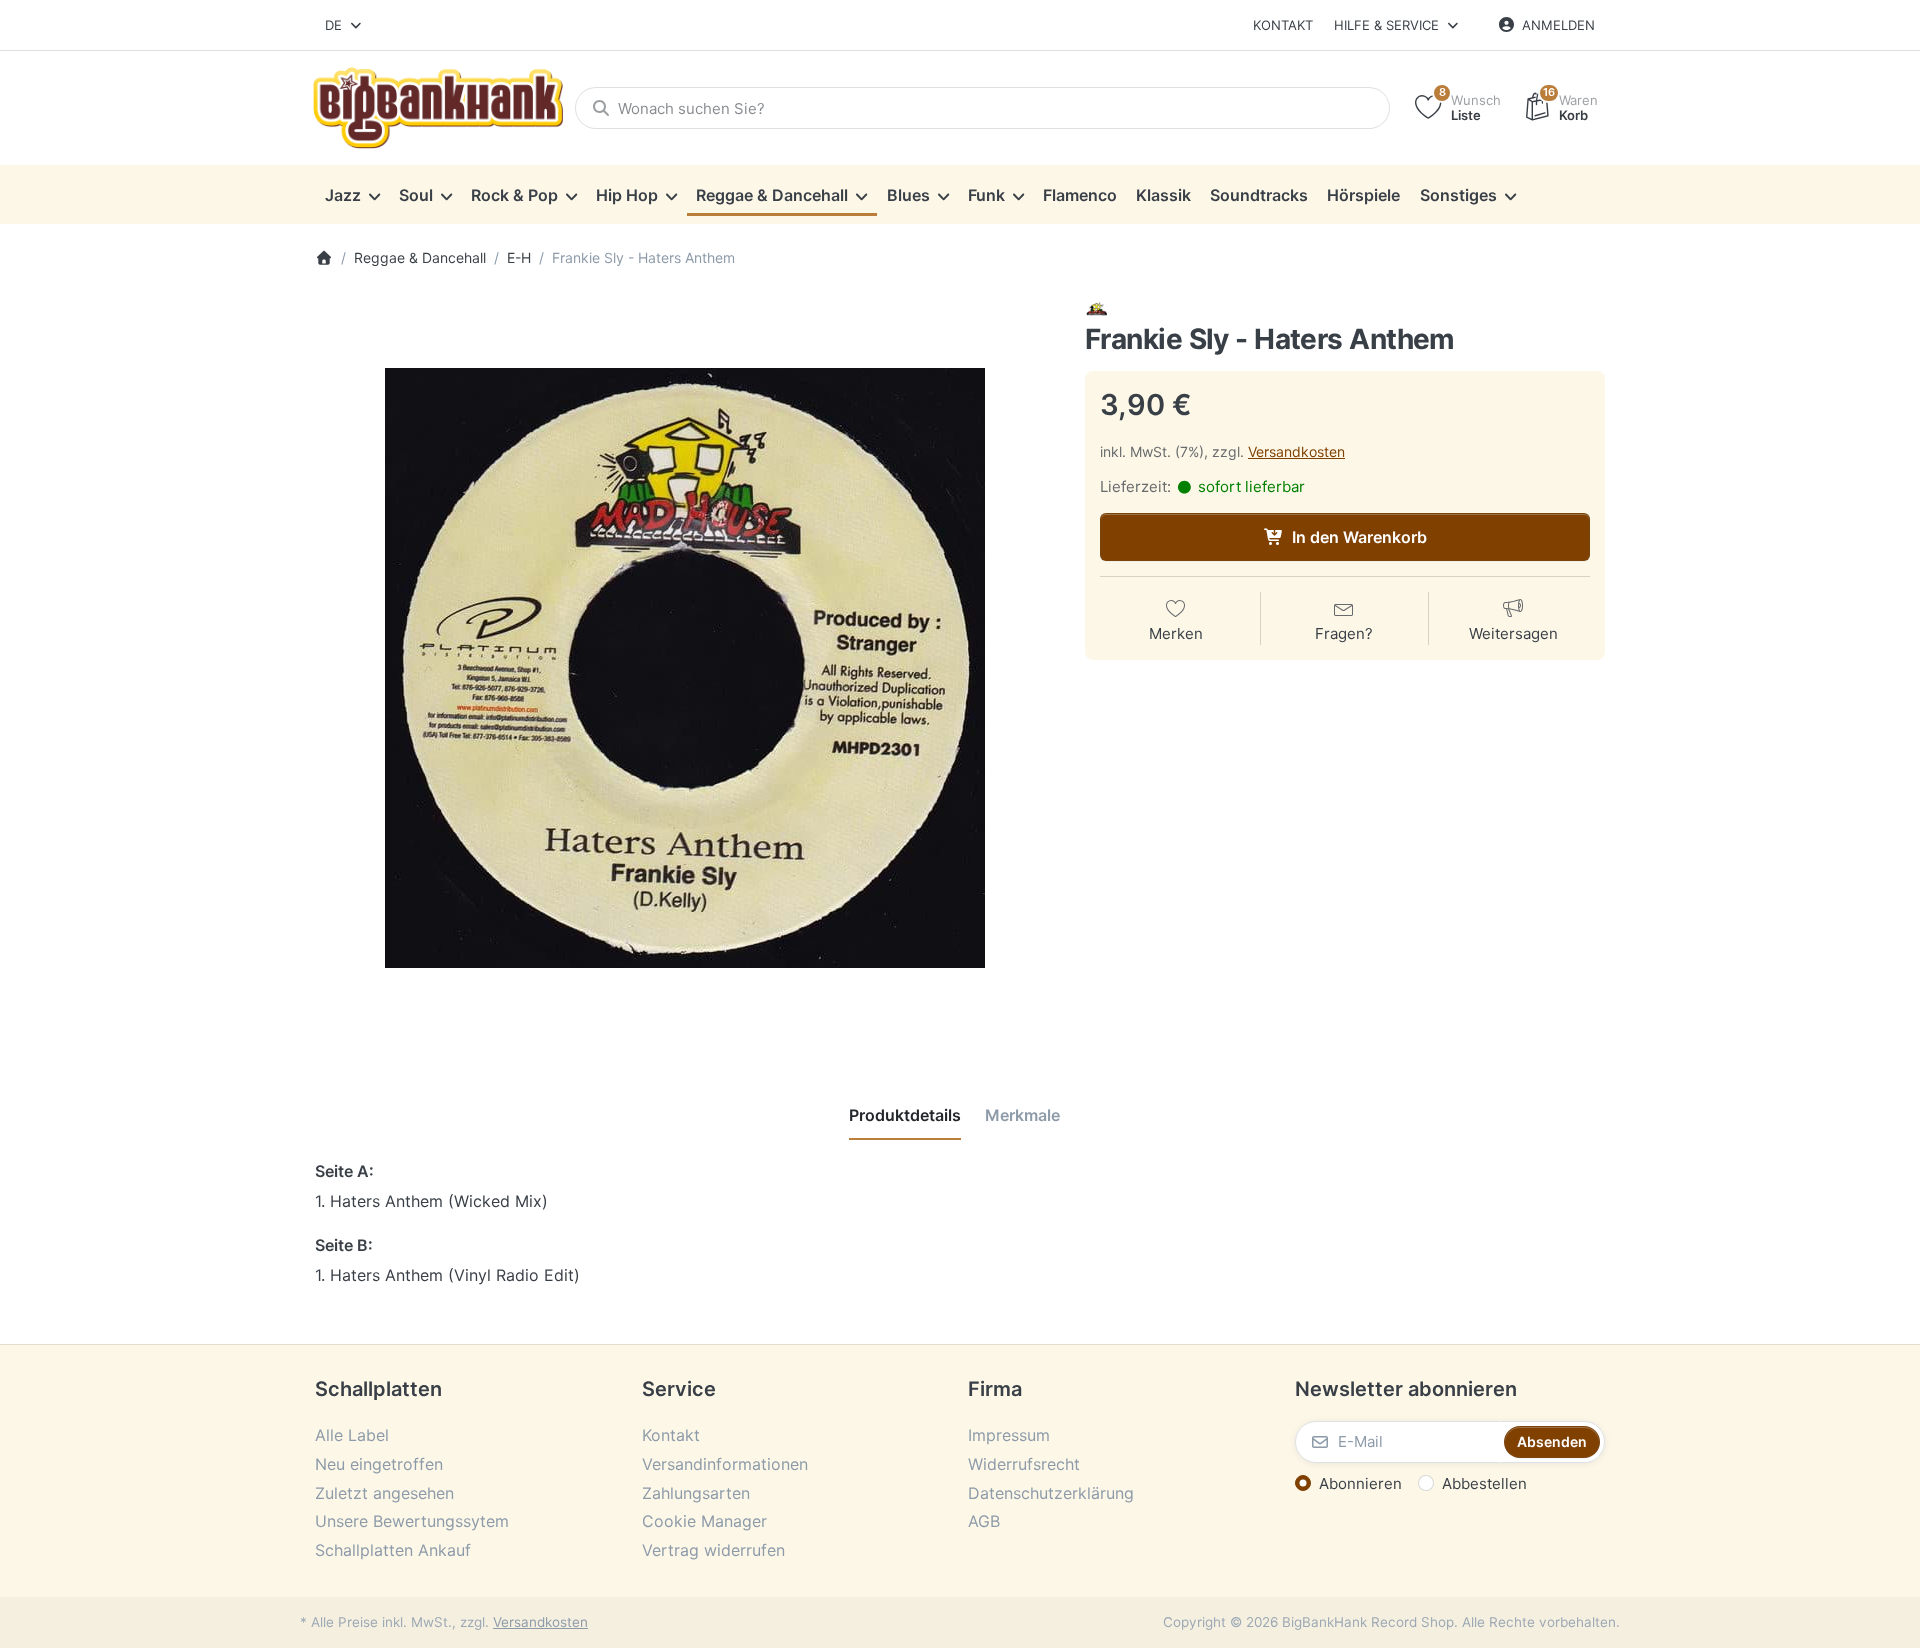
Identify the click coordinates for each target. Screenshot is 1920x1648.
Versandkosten (1296, 451)
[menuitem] (352, 195)
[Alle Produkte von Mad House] (1097, 308)
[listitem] (685, 668)
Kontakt (1283, 25)
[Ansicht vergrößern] (685, 668)
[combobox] (344, 25)
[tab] (905, 1115)
